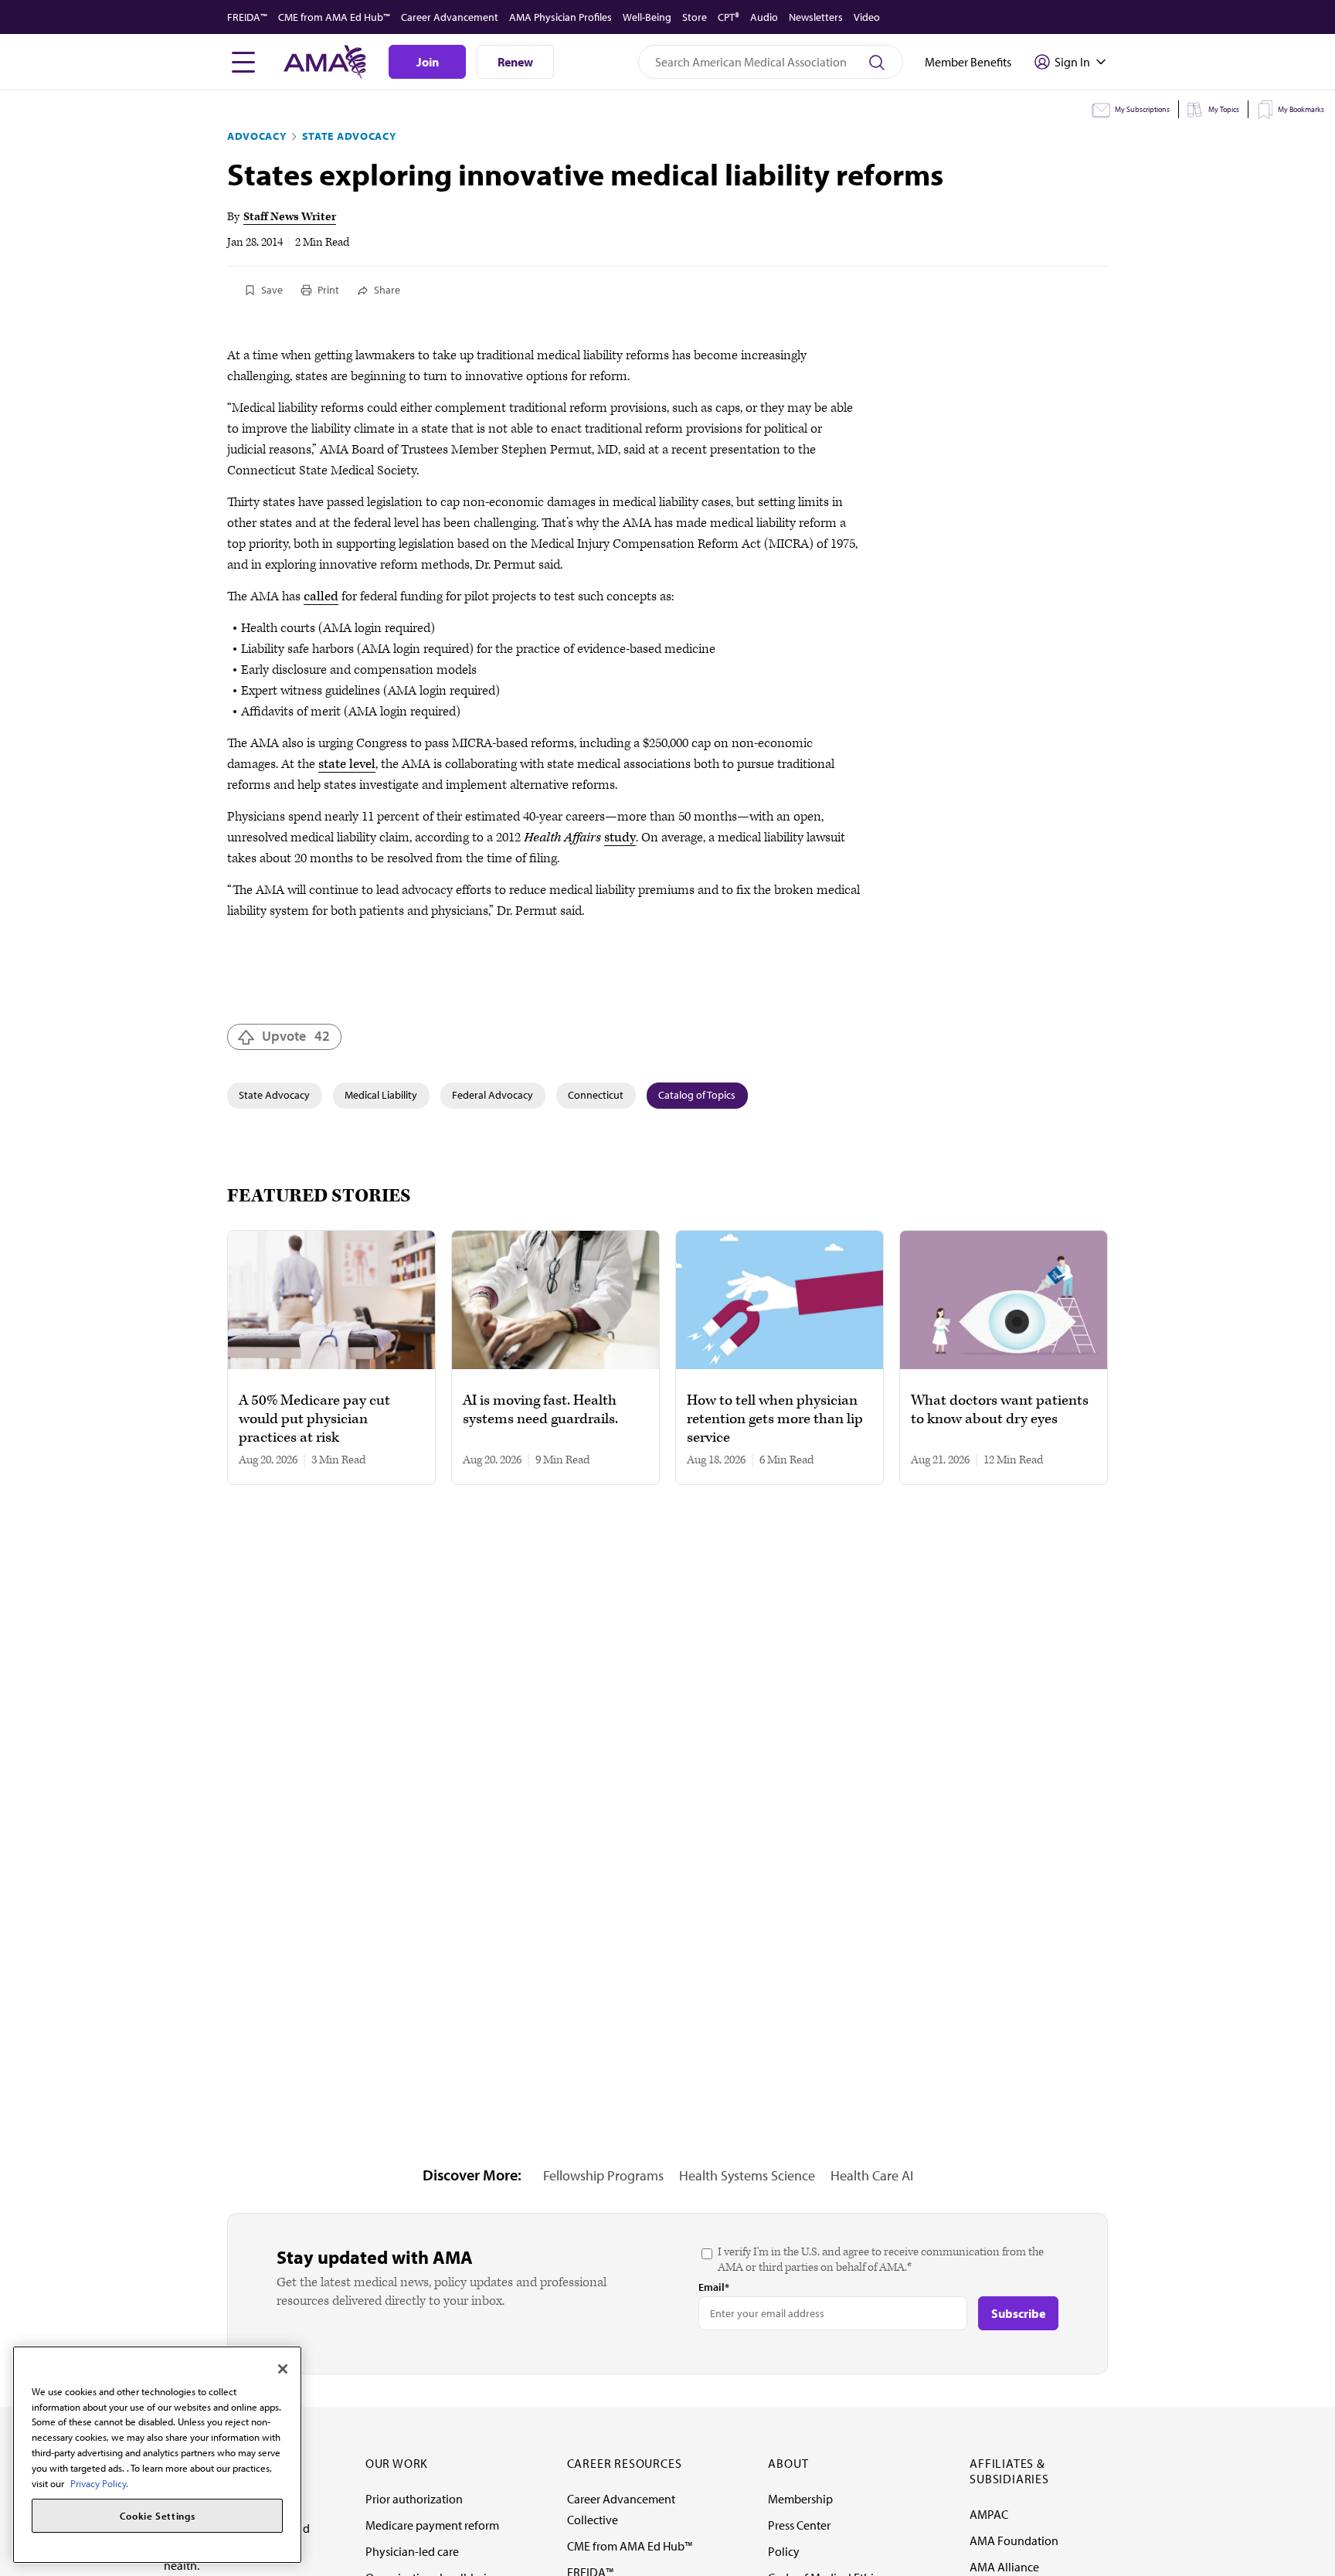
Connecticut (596, 1095)
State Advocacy (349, 136)
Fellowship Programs (603, 2175)
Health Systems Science (747, 2175)
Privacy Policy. (99, 2483)
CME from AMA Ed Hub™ (334, 17)
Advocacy (257, 136)
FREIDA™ (247, 17)
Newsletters (816, 17)
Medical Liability (381, 1095)
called (321, 596)
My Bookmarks (1301, 109)
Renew (515, 62)
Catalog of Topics (697, 1095)
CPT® (729, 17)
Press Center (799, 2525)
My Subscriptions (1142, 109)
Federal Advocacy (493, 1095)
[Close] (283, 2369)
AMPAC (989, 2514)
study (620, 838)
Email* (714, 2287)
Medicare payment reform (432, 2525)
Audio (764, 17)
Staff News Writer (290, 217)
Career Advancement (450, 17)
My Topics (1224, 109)
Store (695, 17)
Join (428, 62)
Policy (784, 2551)
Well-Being (647, 17)
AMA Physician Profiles (560, 17)
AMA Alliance (1004, 2567)
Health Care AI (872, 2175)
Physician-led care (412, 2551)
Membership (800, 2499)
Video (867, 17)
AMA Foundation (1014, 2540)
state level (347, 764)
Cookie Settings (158, 2516)
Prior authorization (414, 2499)
